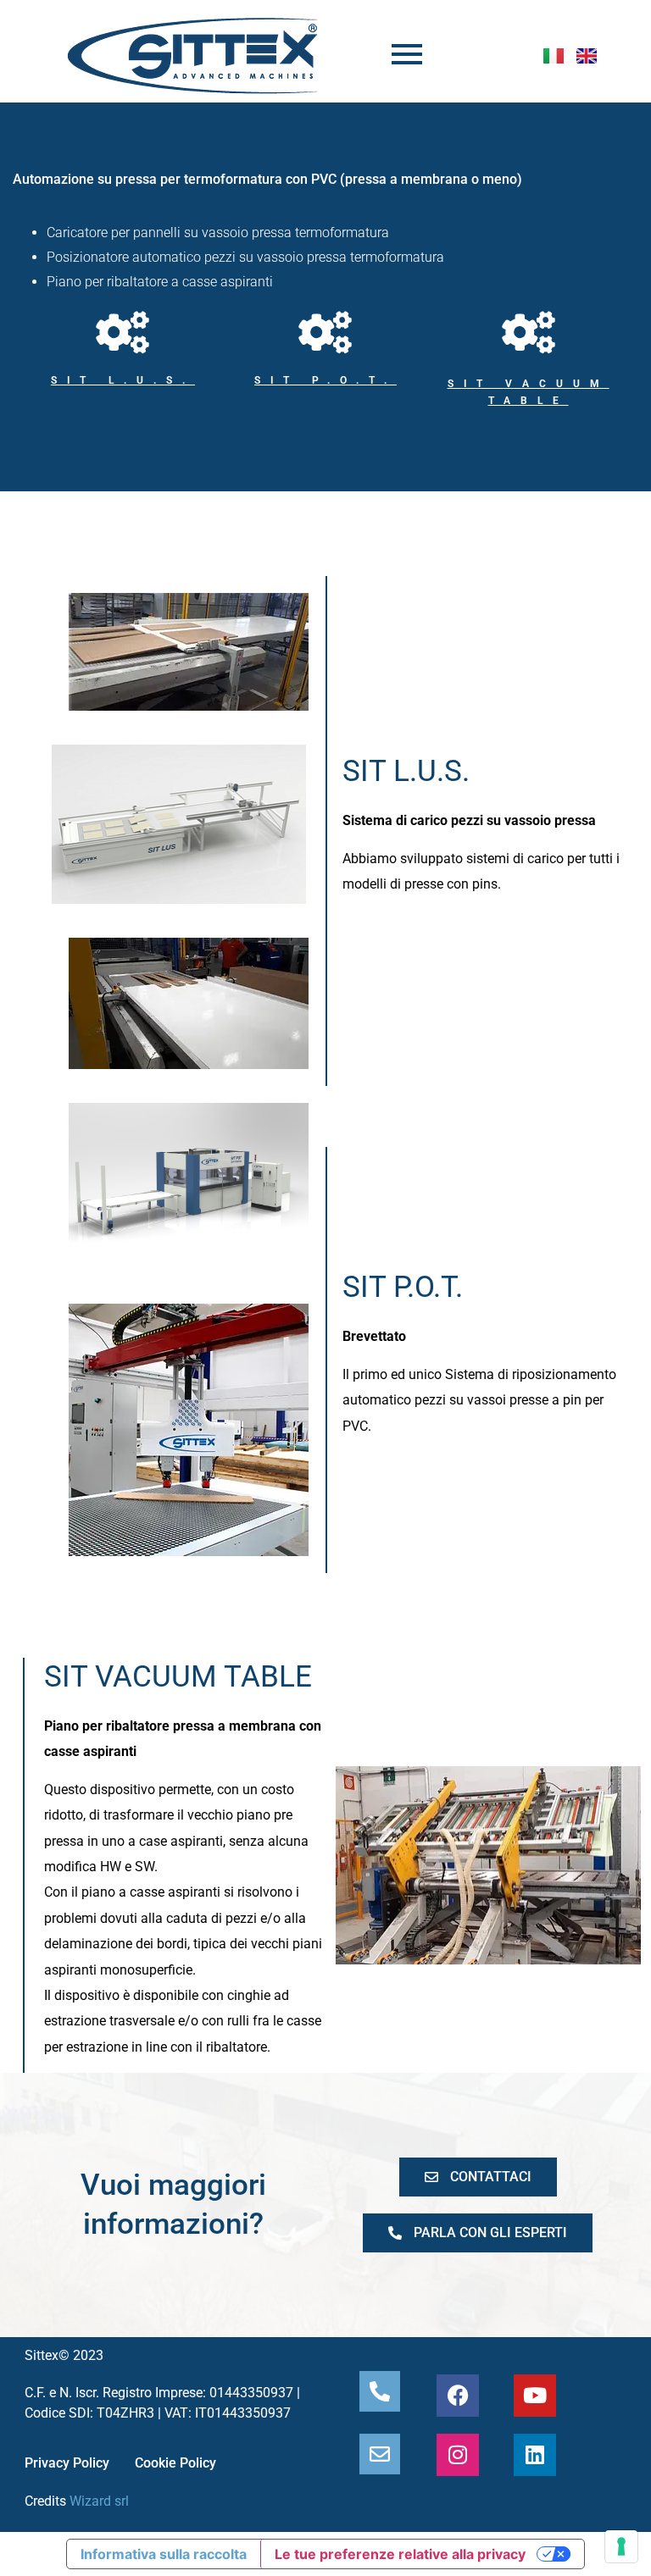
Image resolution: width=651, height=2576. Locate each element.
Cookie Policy (175, 2463)
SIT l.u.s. (123, 380)
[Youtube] (535, 2396)
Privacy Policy (67, 2463)
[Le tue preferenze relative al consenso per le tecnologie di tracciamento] (621, 2546)
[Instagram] (458, 2455)
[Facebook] (458, 2396)
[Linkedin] (535, 2455)
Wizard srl (99, 2501)
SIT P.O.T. (325, 380)
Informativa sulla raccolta (164, 2554)
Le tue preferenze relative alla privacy (400, 2554)
